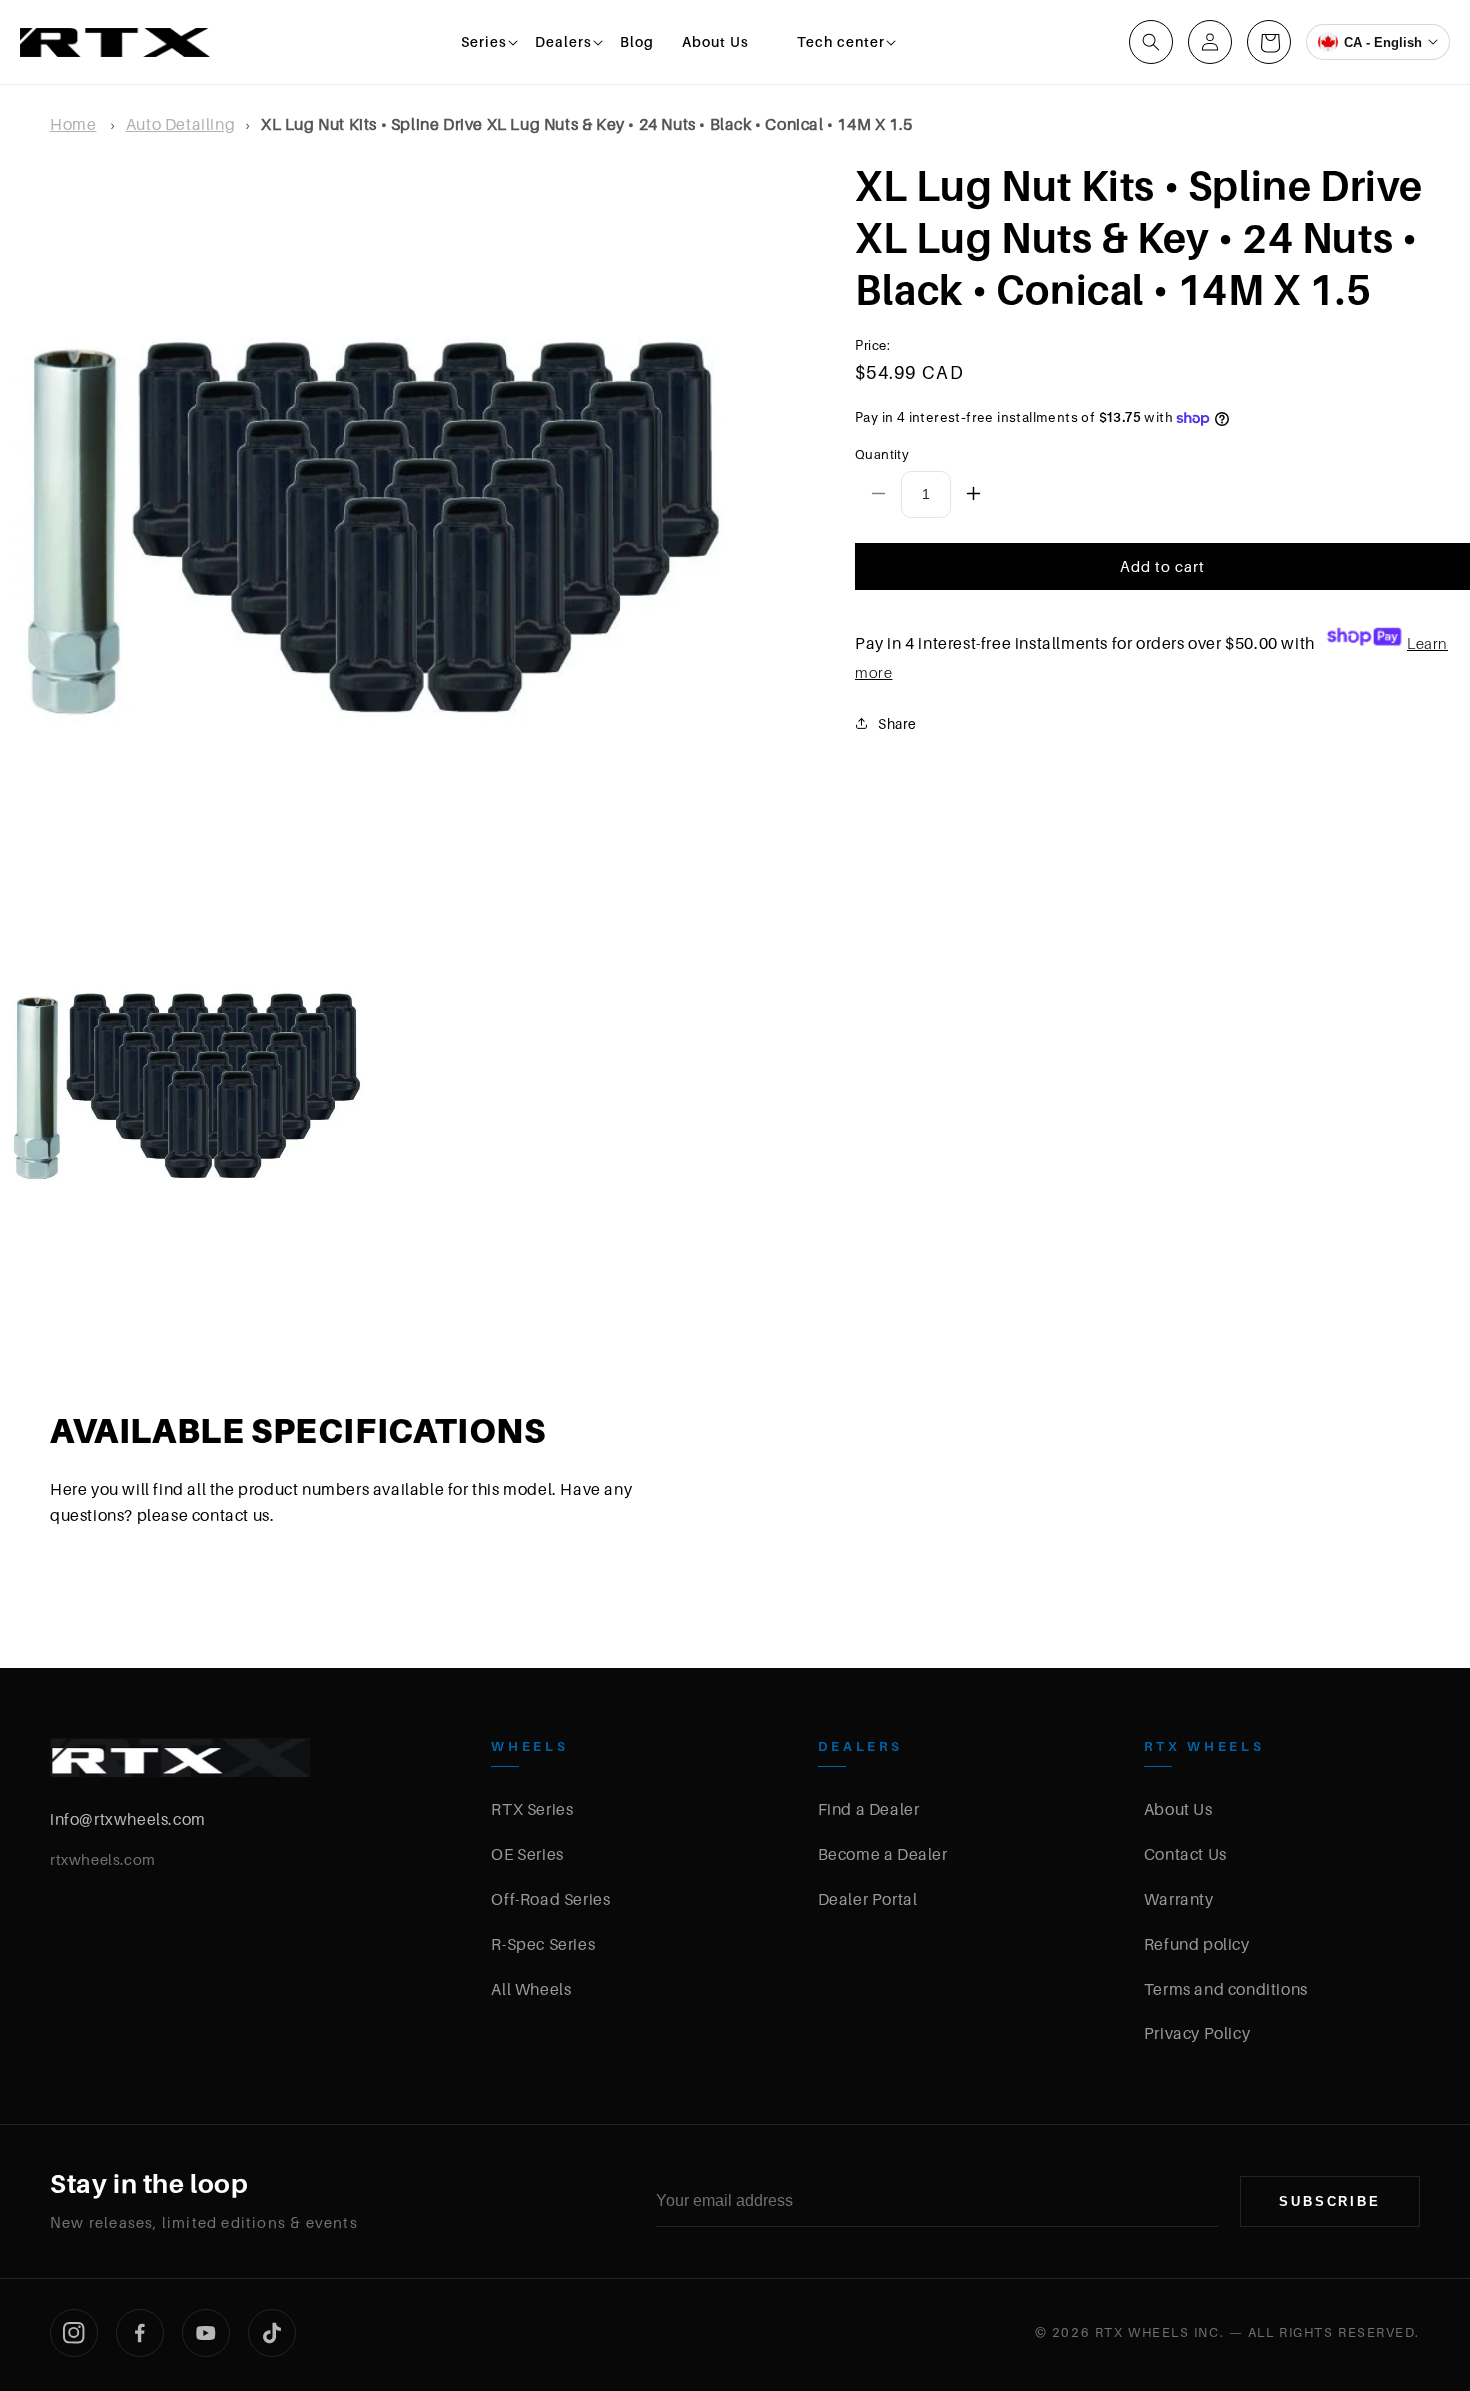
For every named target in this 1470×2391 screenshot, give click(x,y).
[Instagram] (74, 2333)
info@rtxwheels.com (128, 1819)
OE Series (527, 1854)
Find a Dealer (869, 1809)
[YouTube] (206, 2333)
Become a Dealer (883, 1854)
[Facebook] (140, 2333)
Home (73, 124)
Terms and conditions (1226, 1989)
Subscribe (1330, 2201)
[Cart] (1269, 42)
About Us (1178, 1809)
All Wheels (531, 1989)
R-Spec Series (543, 1944)
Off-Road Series (550, 1899)
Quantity (882, 454)
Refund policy (1197, 1944)
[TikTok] (272, 2333)
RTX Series (532, 1809)
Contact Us (1185, 1854)
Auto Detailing (180, 124)
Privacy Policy (1197, 2033)
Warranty (1179, 1899)
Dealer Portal (868, 1899)
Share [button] (897, 722)
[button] (484, 42)
